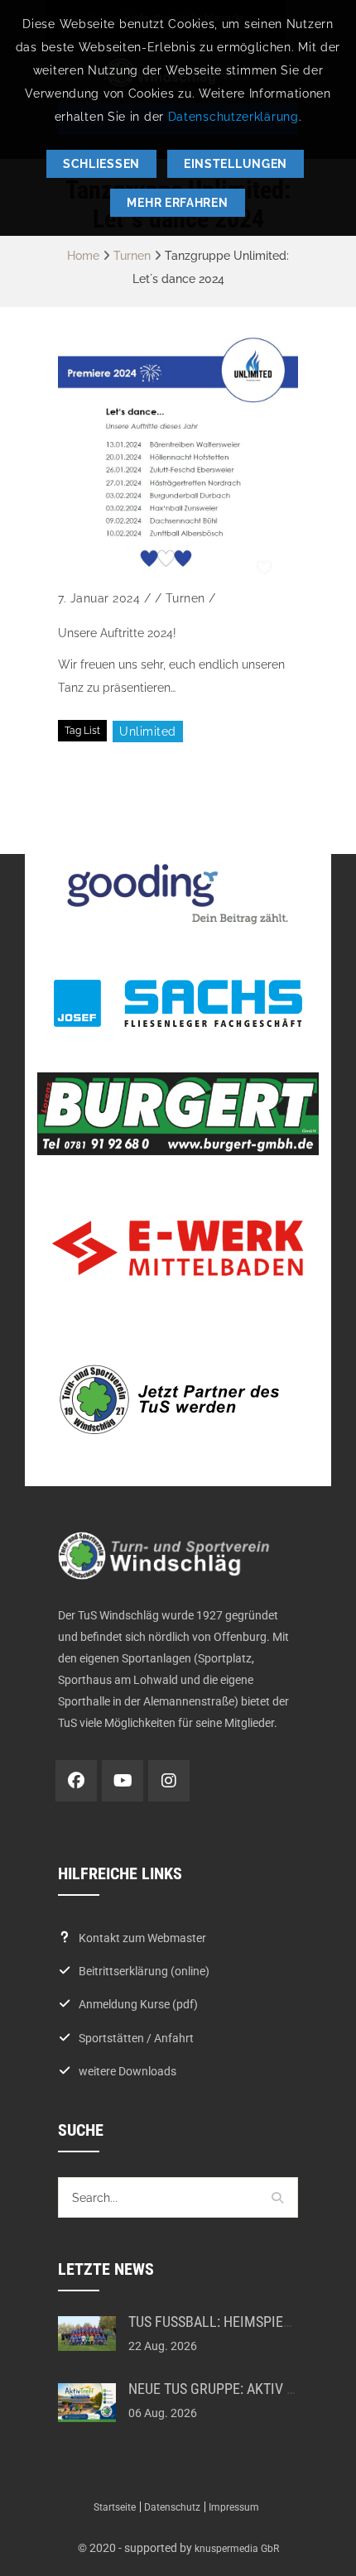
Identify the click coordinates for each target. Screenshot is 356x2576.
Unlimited (148, 732)
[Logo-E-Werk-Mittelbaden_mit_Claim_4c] (178, 1248)
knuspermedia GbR (237, 2549)
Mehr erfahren (177, 203)
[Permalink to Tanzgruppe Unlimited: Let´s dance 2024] (178, 456)
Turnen (132, 256)
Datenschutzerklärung (233, 117)
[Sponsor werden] (178, 1399)
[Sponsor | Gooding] (178, 894)
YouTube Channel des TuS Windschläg (123, 1781)
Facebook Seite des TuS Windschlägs (76, 1781)
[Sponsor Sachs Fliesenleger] (178, 1003)
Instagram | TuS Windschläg (169, 1781)
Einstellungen (236, 164)
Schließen (101, 164)
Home (83, 256)
